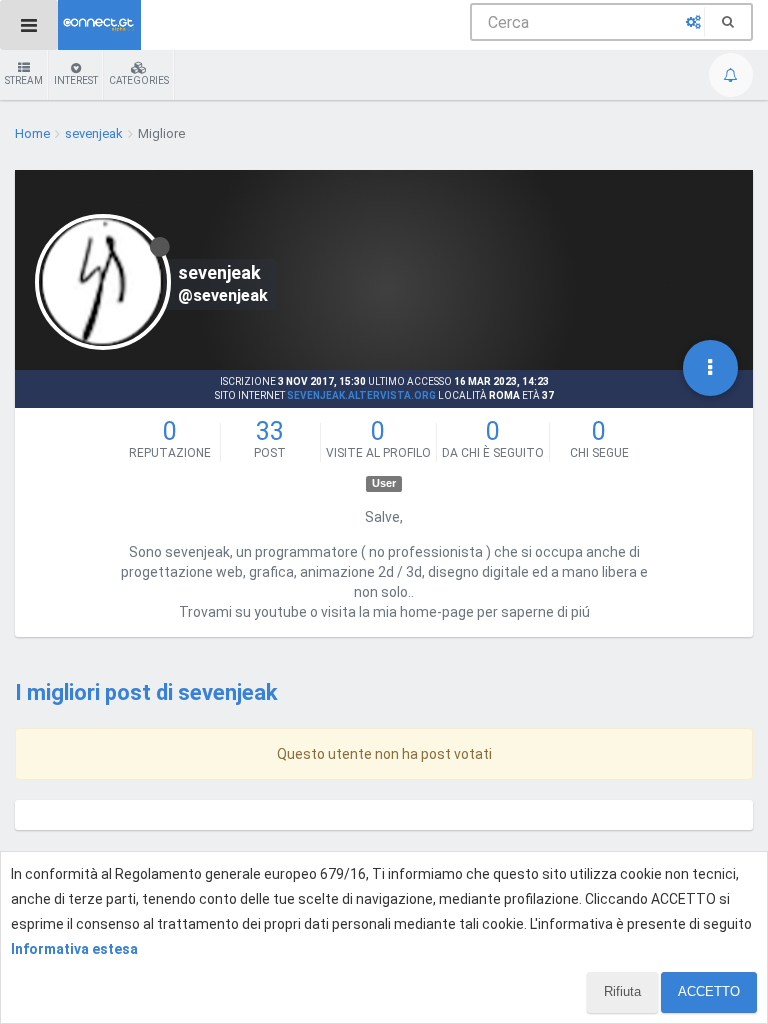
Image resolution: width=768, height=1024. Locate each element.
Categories (139, 80)
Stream (24, 80)
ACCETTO (709, 991)
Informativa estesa (74, 949)
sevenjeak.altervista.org (361, 395)
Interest (76, 80)
